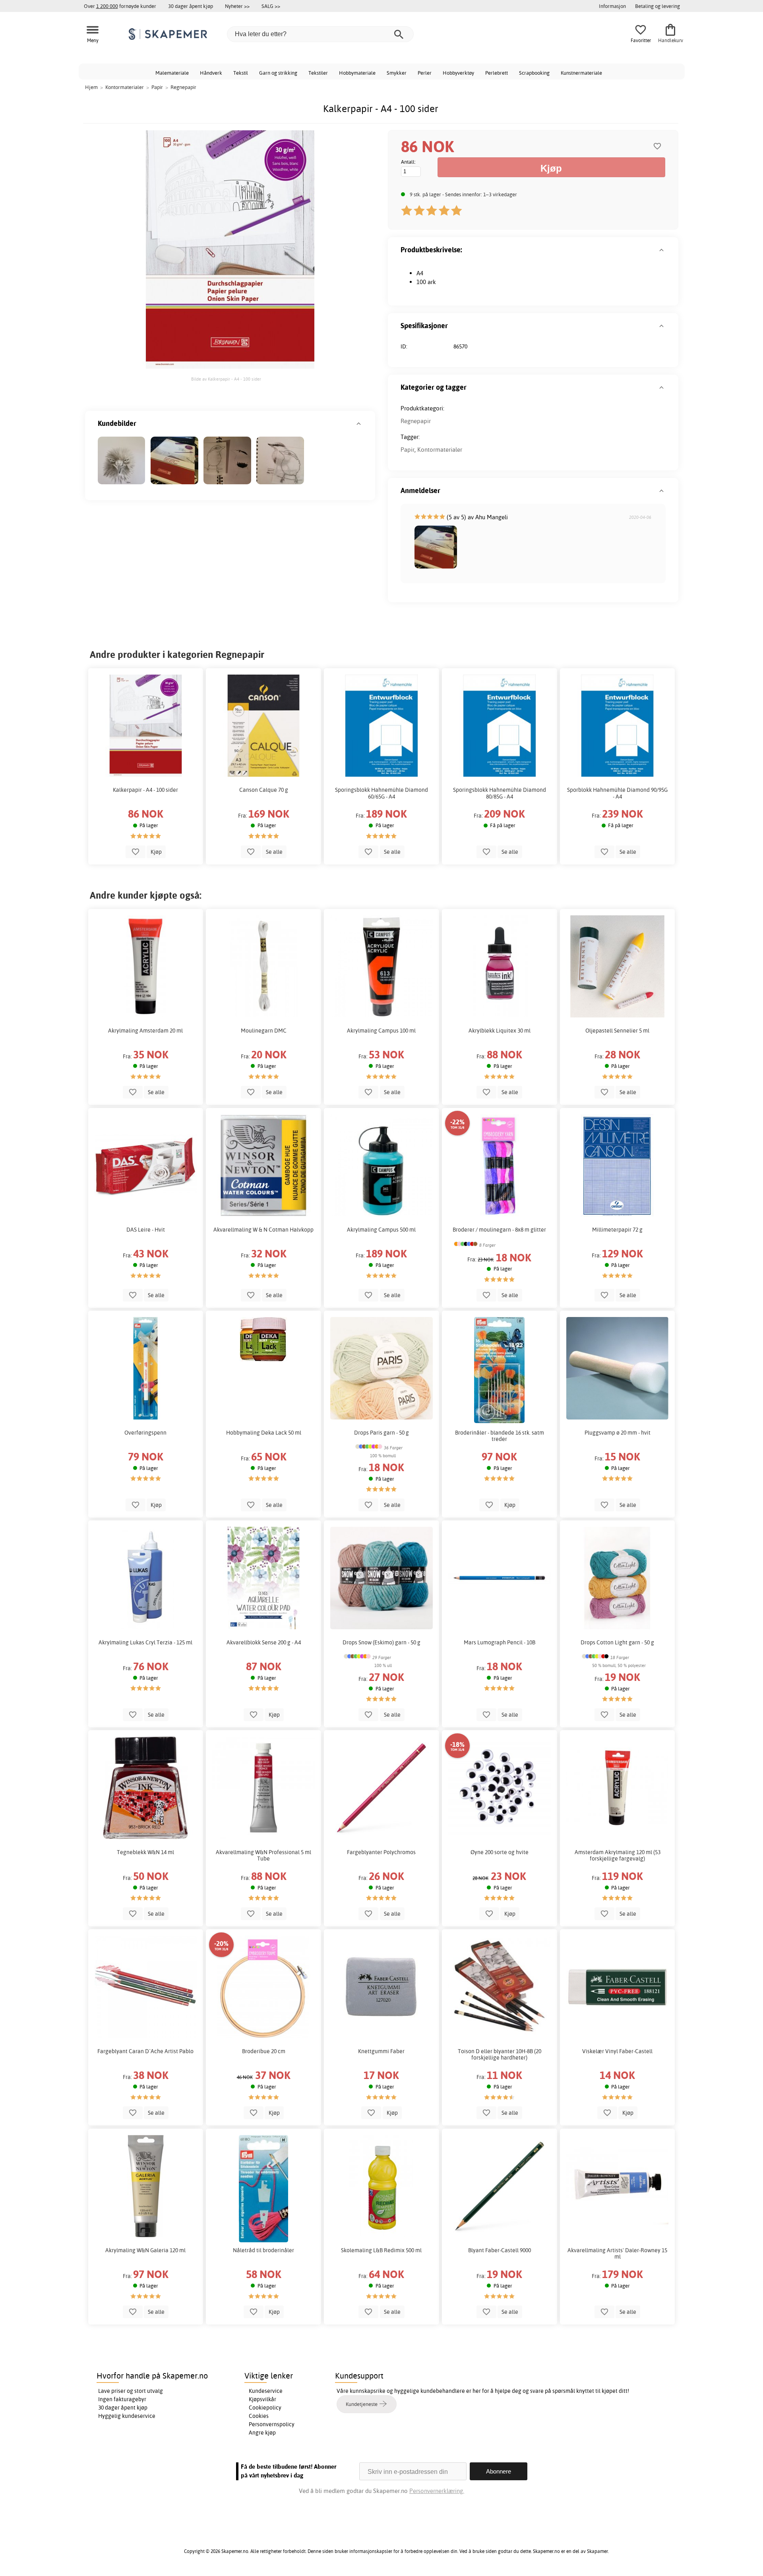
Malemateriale (172, 73)
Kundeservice (266, 2391)
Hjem (91, 87)
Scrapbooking (534, 73)
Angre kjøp (262, 2433)
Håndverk (211, 73)
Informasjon (612, 6)
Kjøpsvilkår (262, 2399)
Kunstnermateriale (581, 73)
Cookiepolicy (265, 2408)
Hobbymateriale (357, 73)
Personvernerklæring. (437, 2491)
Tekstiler (318, 73)
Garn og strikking (278, 73)
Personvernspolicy (272, 2424)
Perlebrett (497, 73)
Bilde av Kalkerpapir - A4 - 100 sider (226, 379)
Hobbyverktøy (458, 73)
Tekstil (241, 73)
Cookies (259, 2416)
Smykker (397, 73)
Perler (425, 73)
